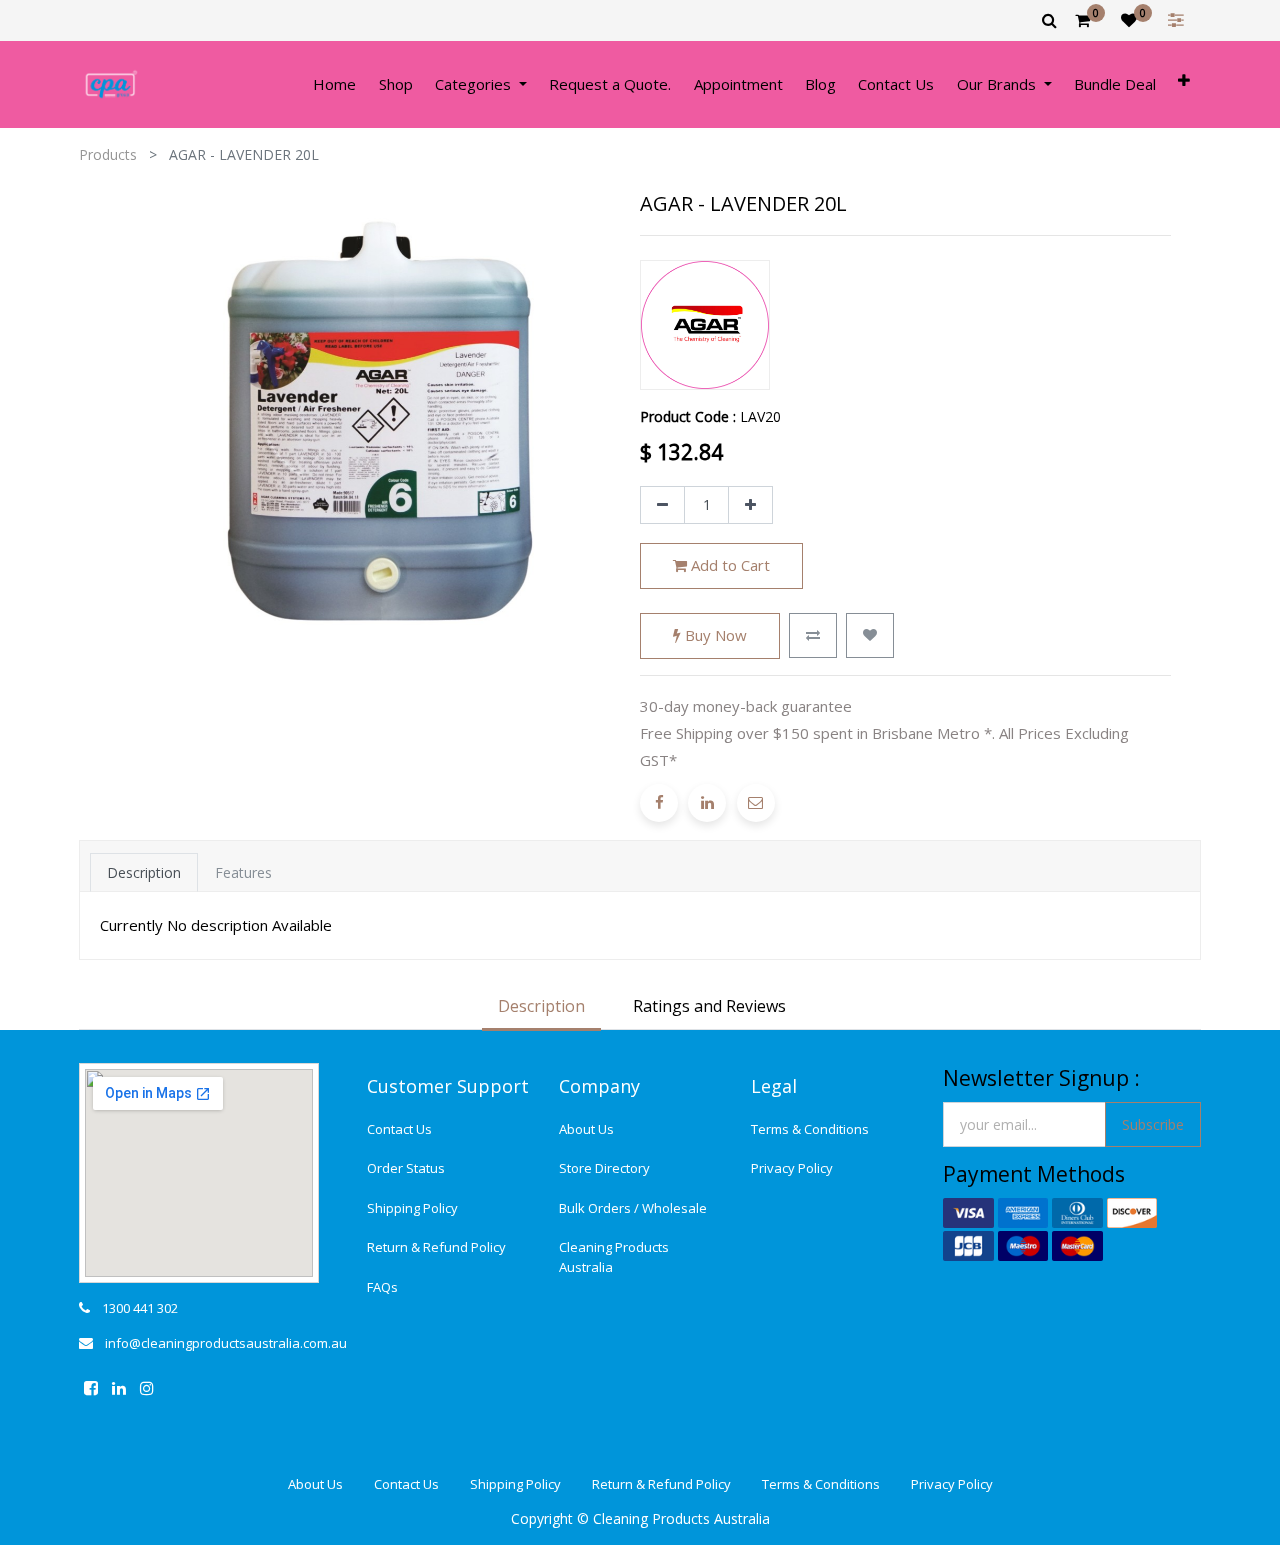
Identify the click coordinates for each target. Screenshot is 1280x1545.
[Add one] (750, 505)
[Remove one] (662, 505)
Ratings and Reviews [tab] (709, 1006)
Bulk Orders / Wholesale (633, 1208)
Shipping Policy (412, 1208)
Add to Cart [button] (728, 565)
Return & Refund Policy (436, 1247)
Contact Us (399, 1129)
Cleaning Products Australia (614, 1257)
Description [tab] (144, 872)
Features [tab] (243, 872)
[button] (1184, 84)
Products (108, 154)
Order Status (406, 1168)
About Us (586, 1129)
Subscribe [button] (1153, 1124)
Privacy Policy (792, 1168)
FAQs (382, 1287)
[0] (1082, 20)
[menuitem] (334, 84)
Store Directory (604, 1168)
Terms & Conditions (810, 1129)
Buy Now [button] (714, 635)
